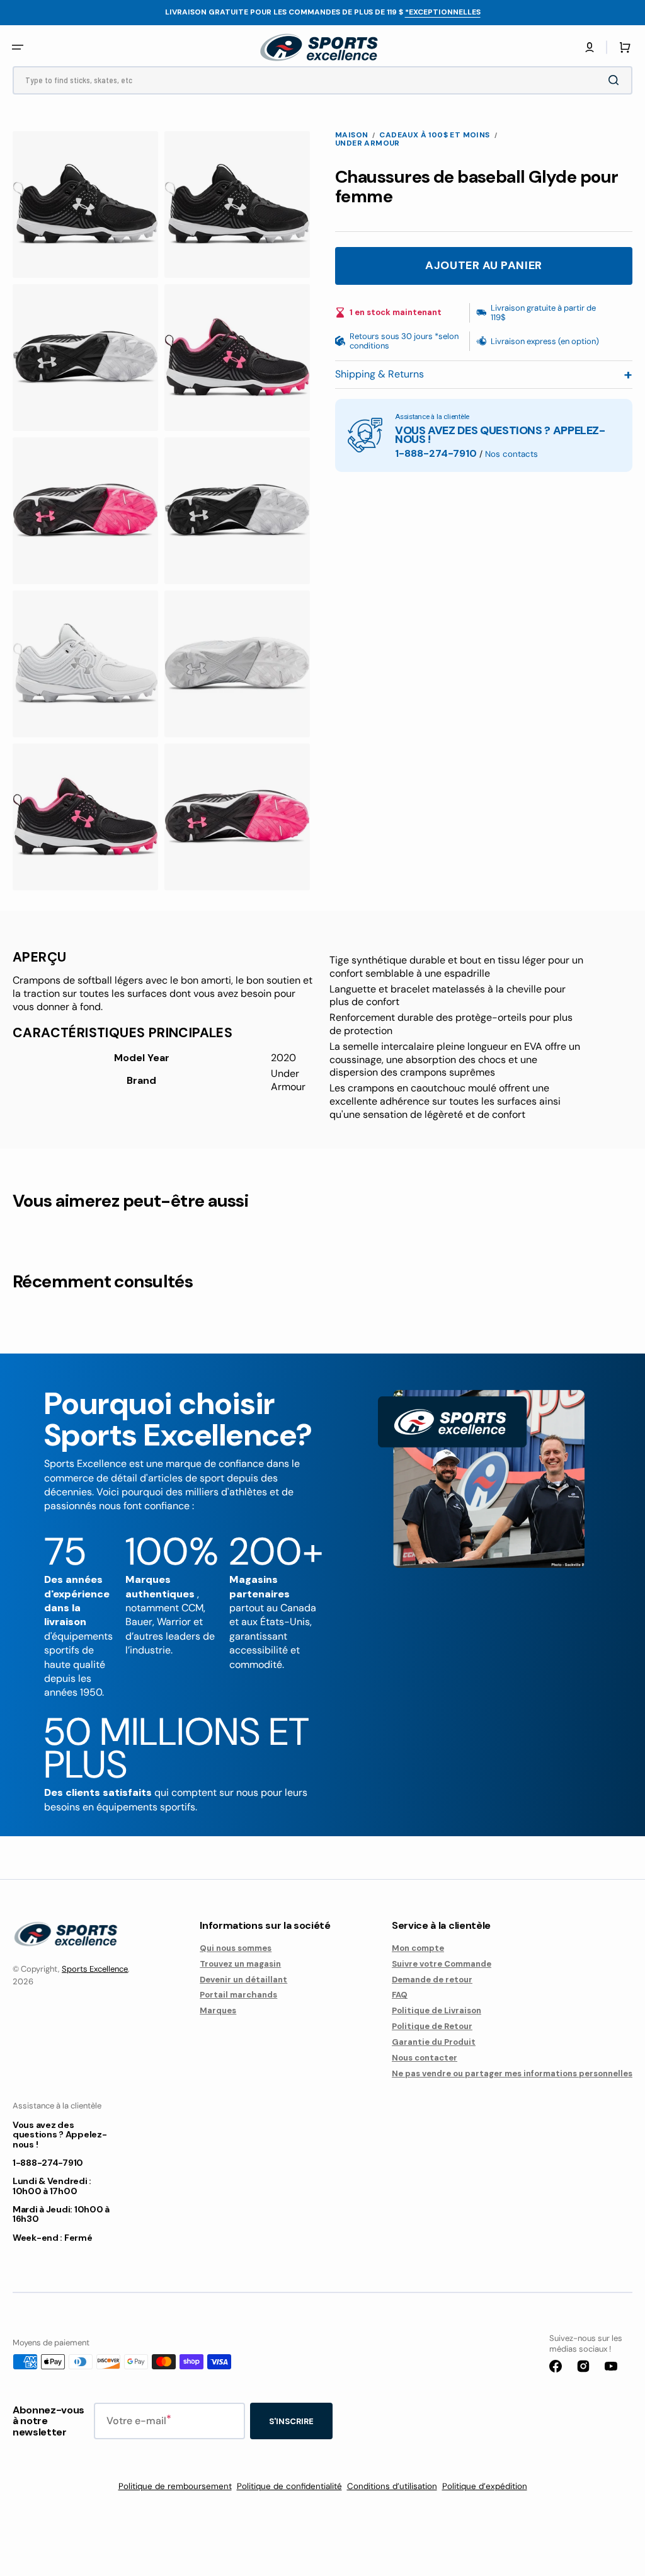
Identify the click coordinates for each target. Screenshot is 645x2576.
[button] (590, 47)
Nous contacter (425, 2058)
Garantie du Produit (434, 2042)
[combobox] (322, 80)
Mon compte (418, 1948)
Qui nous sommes (236, 1948)
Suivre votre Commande (442, 1964)
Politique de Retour (432, 2026)
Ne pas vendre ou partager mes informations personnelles (512, 2073)
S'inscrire (291, 2421)
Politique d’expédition (485, 2486)
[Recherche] (616, 80)
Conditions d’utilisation (392, 2486)
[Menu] (18, 47)
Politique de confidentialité (289, 2486)
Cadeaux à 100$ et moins (434, 135)
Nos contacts (511, 454)
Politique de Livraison (437, 2010)
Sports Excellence (95, 1969)
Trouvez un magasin (240, 1964)
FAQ (400, 1995)
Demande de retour (432, 1980)
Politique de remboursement (175, 2486)
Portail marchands (238, 1995)
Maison (351, 135)
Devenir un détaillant (243, 1980)
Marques (218, 2010)
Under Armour (368, 143)
